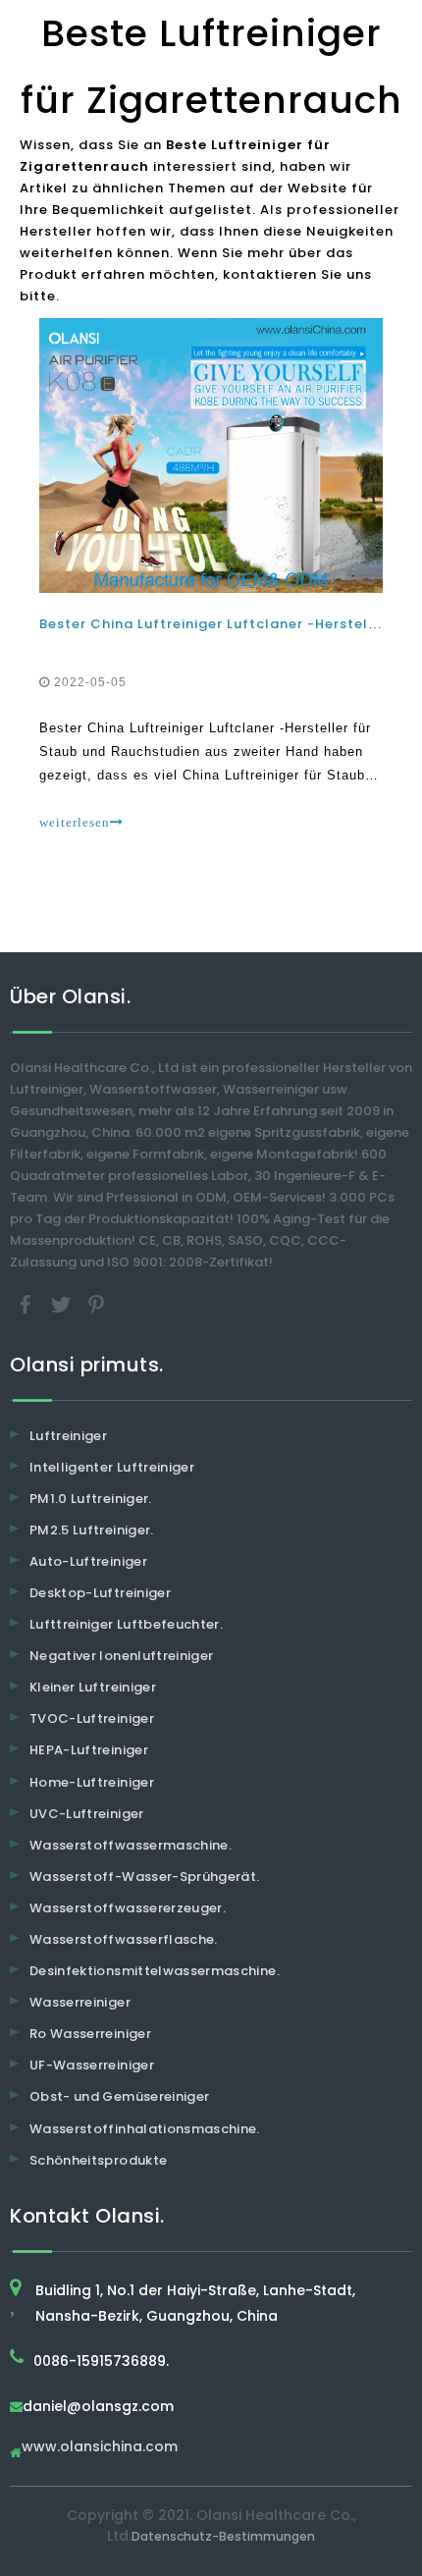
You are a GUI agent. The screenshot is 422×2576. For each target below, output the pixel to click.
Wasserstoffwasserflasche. (124, 1939)
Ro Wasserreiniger (90, 2034)
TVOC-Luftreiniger (92, 1718)
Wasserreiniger (80, 2002)
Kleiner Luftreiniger (93, 1687)
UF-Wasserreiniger (92, 2065)
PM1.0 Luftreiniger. (91, 1499)
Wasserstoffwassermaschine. (131, 1845)
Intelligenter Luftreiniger (112, 1467)
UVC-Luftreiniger (87, 1814)
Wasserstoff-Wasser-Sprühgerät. (145, 1877)
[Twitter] (63, 1303)
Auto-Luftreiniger (88, 1561)
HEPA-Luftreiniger (89, 1750)
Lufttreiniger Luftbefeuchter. (126, 1624)
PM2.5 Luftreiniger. (92, 1530)
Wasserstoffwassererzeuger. (128, 1908)
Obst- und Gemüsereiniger (119, 2096)
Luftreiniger (68, 1436)
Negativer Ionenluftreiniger (121, 1656)
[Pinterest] (96, 1303)
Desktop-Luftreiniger (100, 1593)
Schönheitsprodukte (98, 2160)
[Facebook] (27, 1303)
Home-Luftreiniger (92, 1782)
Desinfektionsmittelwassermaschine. (155, 1971)
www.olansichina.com (100, 2448)
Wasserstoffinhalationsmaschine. (145, 2129)
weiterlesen (75, 822)
